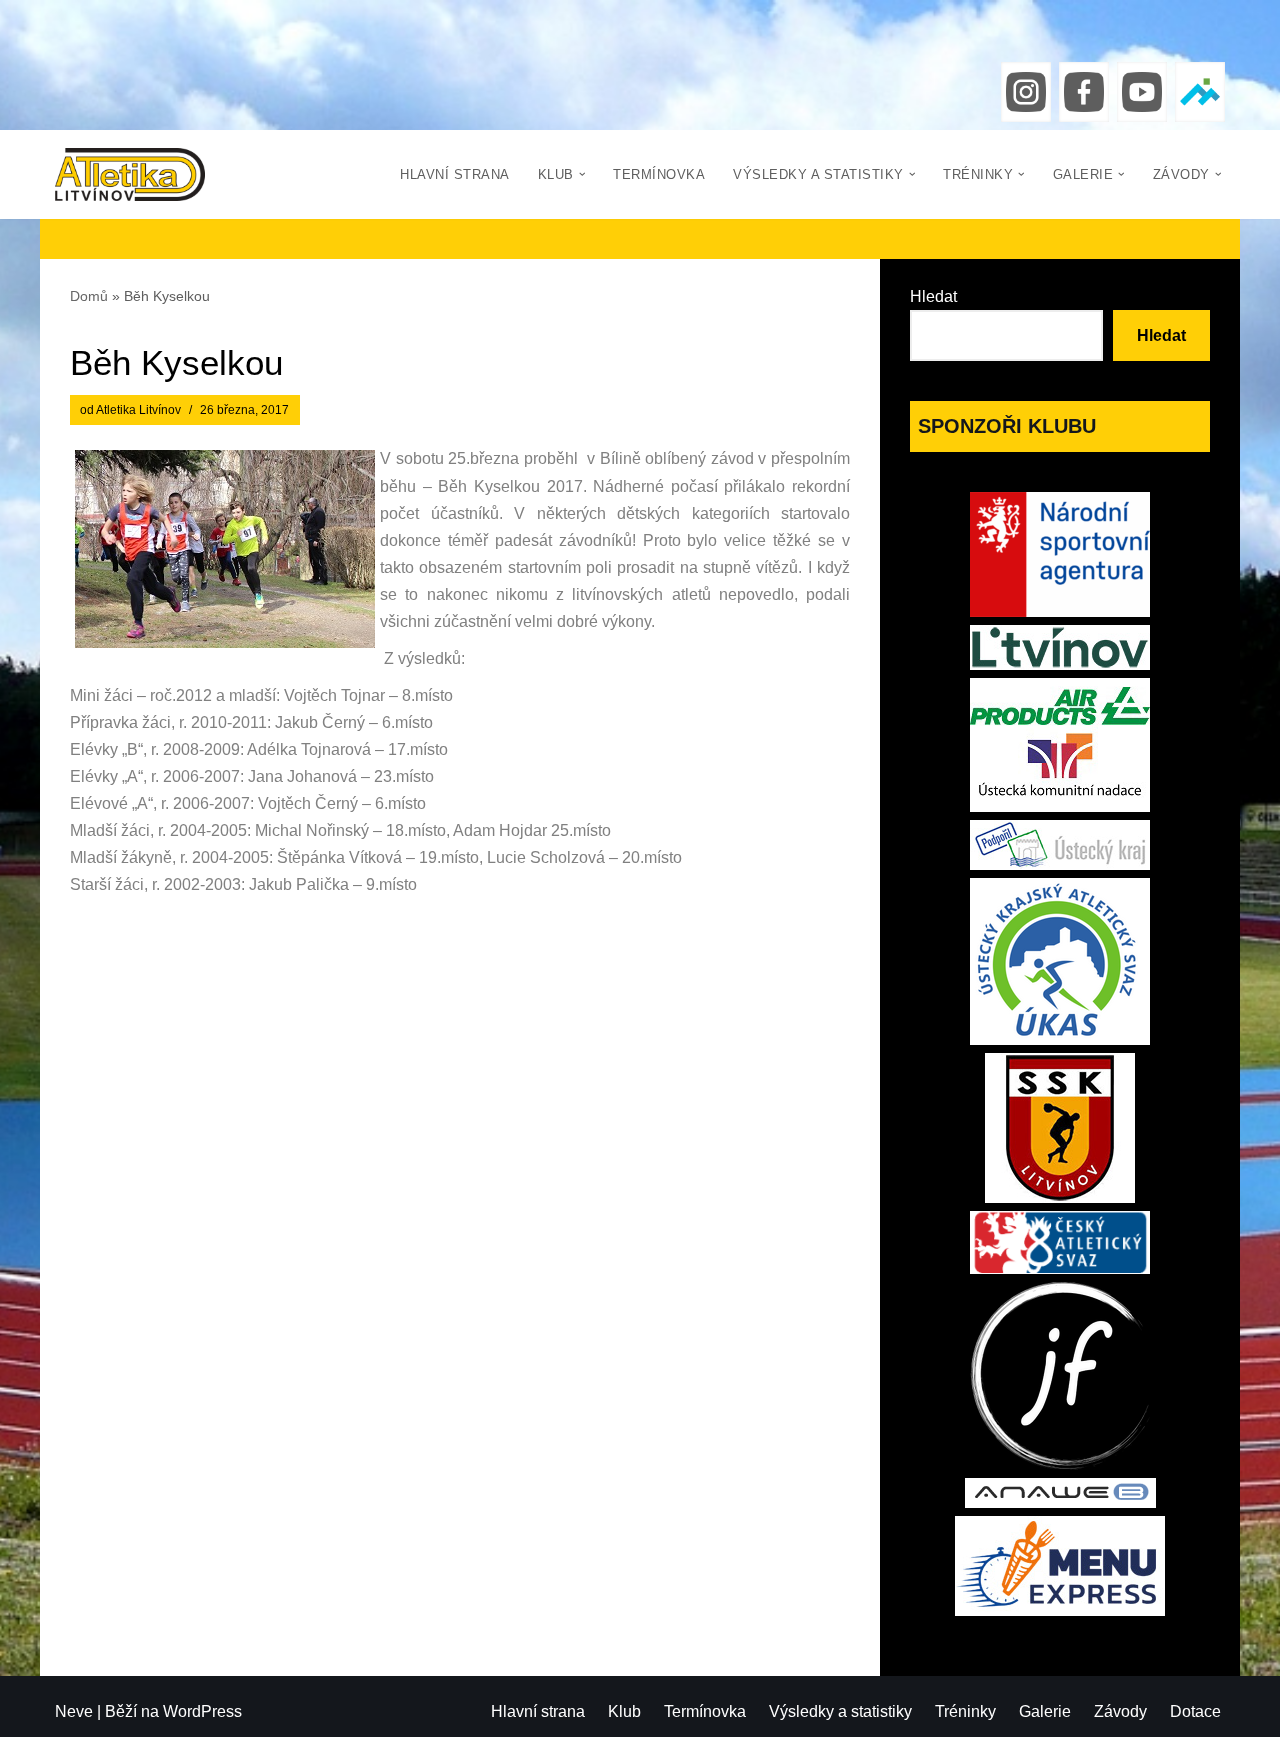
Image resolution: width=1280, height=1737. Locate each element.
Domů (89, 296)
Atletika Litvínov (138, 410)
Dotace (1195, 1711)
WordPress (202, 1711)
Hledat (933, 296)
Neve (74, 1711)
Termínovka (659, 174)
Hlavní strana (455, 174)
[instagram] (1026, 92)
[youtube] (1142, 92)
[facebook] (1084, 92)
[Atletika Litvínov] (130, 174)
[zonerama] (1200, 92)
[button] (582, 174)
